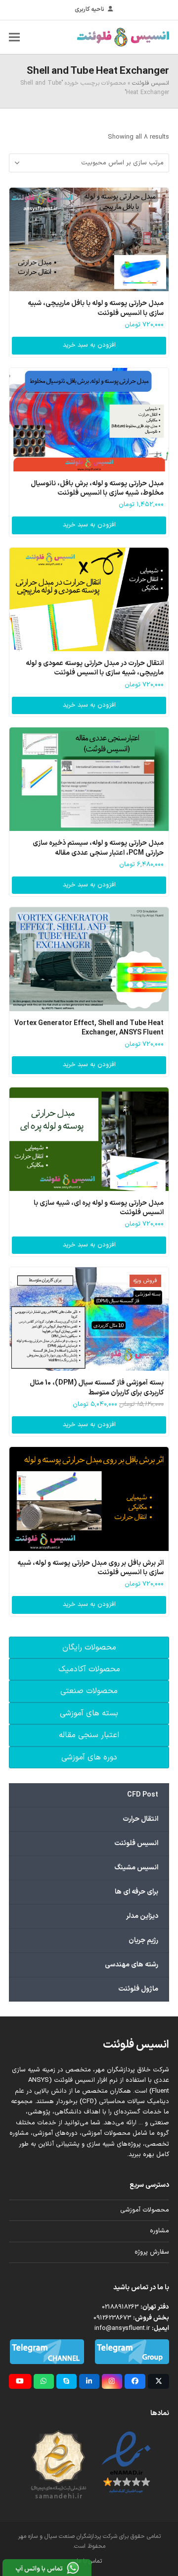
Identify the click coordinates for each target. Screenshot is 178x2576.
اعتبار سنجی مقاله (89, 1735)
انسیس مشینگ (136, 1868)
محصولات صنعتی (89, 1691)
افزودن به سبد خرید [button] (89, 345)
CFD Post (143, 1795)
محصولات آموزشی (145, 2210)
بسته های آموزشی (89, 1713)
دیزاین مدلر (142, 1916)
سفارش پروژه (152, 2252)
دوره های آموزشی (89, 1757)
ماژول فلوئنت (138, 1989)
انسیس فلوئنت (151, 83)
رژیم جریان (143, 1940)
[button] (14, 37)
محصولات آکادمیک (89, 1669)
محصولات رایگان (89, 1648)
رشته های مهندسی (132, 1965)
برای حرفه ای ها (136, 1892)
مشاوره (159, 2231)
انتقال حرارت (140, 1819)
